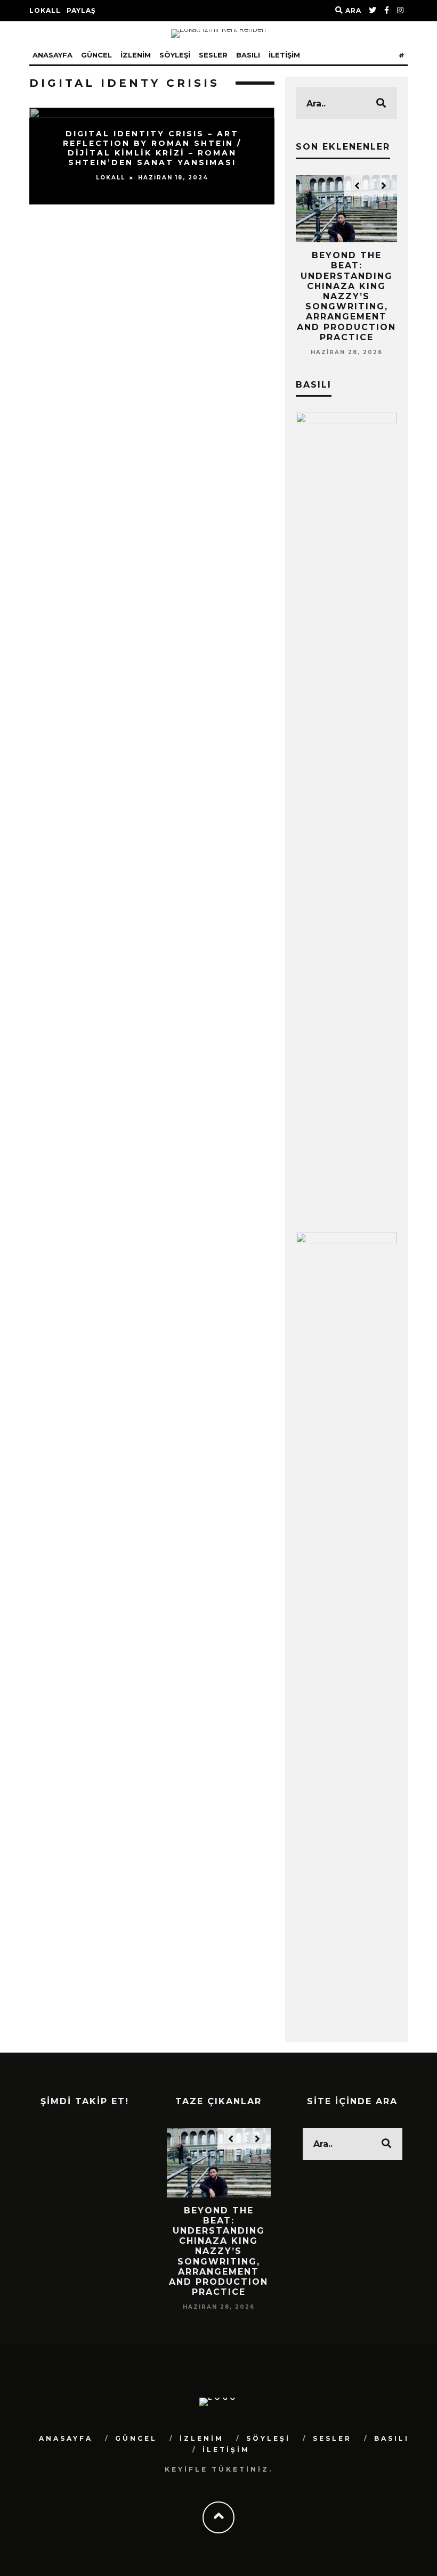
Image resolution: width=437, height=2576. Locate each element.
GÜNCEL (96, 55)
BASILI (248, 55)
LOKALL (45, 10)
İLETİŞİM (284, 55)
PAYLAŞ (81, 10)
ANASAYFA (52, 55)
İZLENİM (136, 55)
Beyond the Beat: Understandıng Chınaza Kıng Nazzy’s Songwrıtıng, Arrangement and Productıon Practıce (346, 296)
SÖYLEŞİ (175, 55)
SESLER (213, 55)
